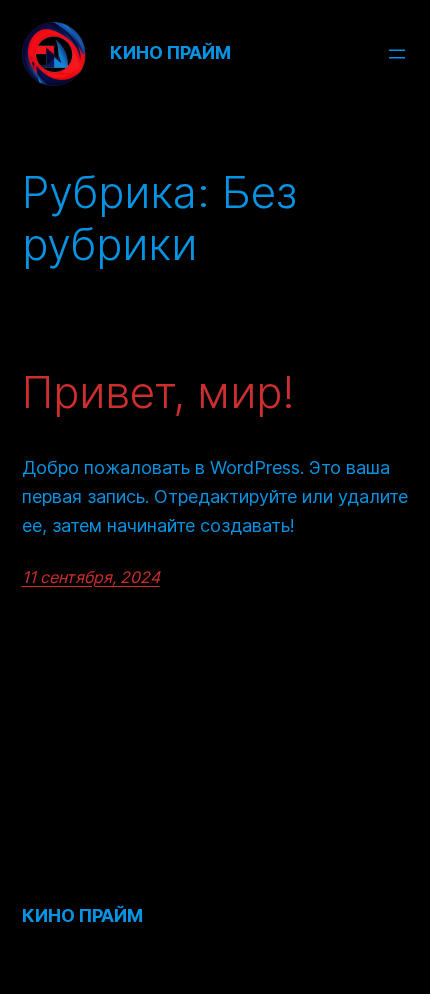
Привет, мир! (158, 392)
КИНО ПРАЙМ (170, 52)
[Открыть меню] (397, 54)
